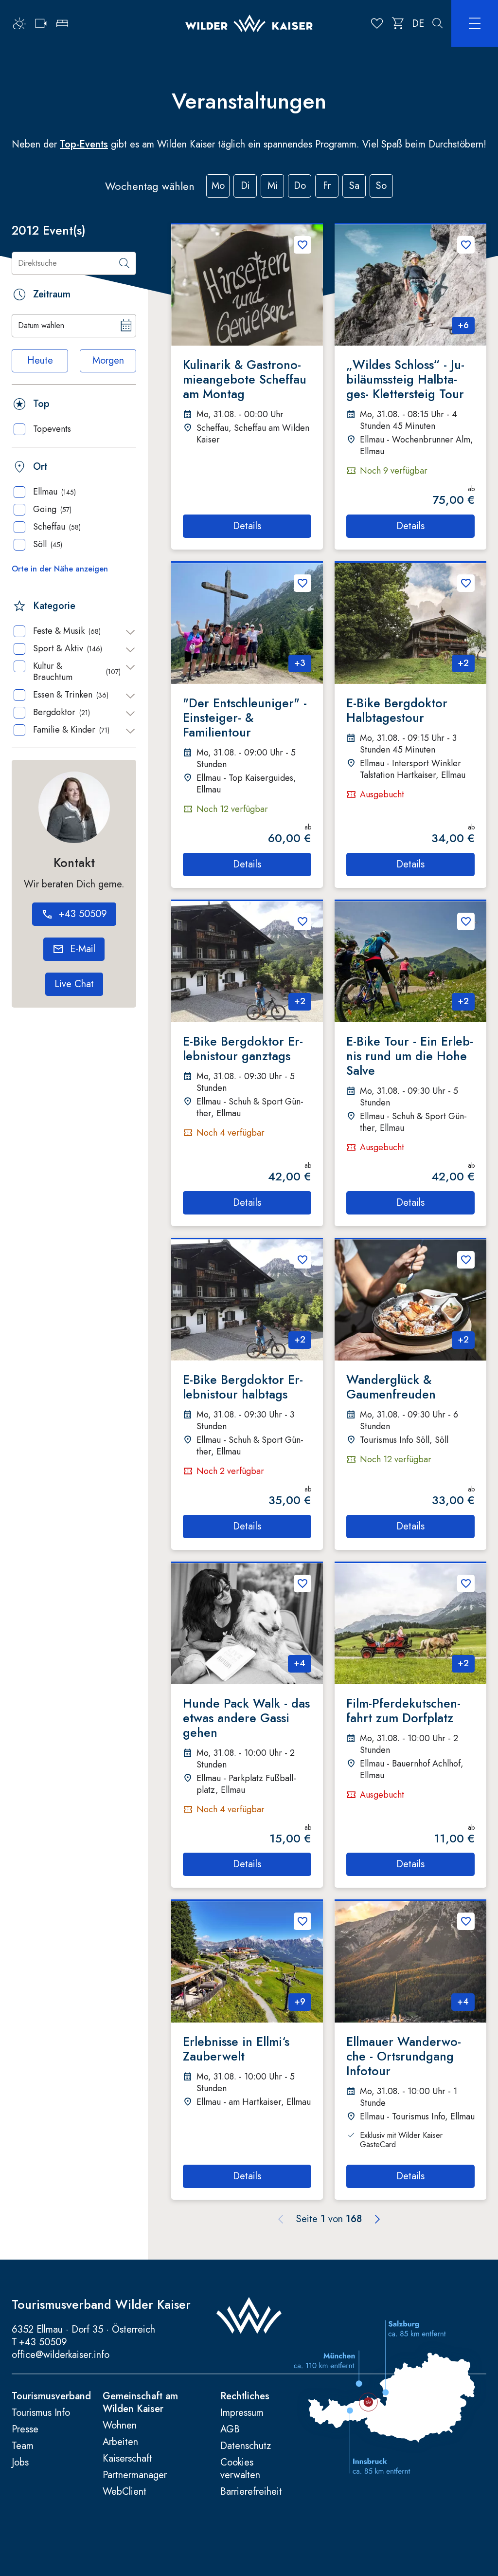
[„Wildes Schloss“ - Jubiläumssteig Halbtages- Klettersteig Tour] (410, 285)
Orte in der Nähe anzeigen (60, 569)
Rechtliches (245, 2396)
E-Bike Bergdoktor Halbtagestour (397, 710)
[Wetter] (19, 23)
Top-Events (84, 144)
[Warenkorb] (398, 23)
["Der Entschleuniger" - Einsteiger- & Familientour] (247, 624)
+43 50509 (43, 2342)
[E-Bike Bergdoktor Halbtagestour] (410, 624)
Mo (218, 186)
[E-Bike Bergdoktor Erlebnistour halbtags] (247, 1300)
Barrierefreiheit (251, 2492)
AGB (230, 2429)
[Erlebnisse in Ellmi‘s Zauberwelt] (247, 1962)
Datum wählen (41, 325)
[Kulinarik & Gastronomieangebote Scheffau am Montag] (247, 285)
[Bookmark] (302, 245)
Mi (273, 186)
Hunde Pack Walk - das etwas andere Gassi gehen (246, 1718)
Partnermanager (135, 2475)
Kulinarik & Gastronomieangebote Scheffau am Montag (245, 379)
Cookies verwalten (240, 2469)
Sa (354, 186)
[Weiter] (377, 2219)
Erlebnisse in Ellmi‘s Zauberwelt (236, 2049)
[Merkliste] (377, 23)
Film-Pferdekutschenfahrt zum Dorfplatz (403, 1711)
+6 (463, 325)
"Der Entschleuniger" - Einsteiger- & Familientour (245, 718)
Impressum (242, 2413)
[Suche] (438, 23)
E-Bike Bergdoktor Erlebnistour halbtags (243, 1387)
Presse (25, 2429)
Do (300, 186)
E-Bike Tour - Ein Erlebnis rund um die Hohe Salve (410, 1056)
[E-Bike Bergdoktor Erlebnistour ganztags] (247, 962)
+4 (300, 1663)
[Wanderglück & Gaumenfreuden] (410, 1300)
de (418, 24)
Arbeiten (120, 2442)
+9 (300, 2002)
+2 (463, 663)
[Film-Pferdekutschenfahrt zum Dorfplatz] (410, 1624)
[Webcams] (41, 23)
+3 (300, 663)
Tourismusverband (51, 2396)
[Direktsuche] (124, 263)
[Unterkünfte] (62, 23)
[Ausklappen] (130, 632)
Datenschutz (246, 2446)
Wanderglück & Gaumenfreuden (391, 1387)
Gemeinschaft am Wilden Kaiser (140, 2403)
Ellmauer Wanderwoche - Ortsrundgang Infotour (404, 2056)
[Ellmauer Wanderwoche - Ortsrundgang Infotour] (410, 1962)
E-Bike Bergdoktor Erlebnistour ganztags (243, 1049)
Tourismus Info (41, 2413)
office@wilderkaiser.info (61, 2355)
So (381, 186)
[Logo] (249, 24)
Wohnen (120, 2426)
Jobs (20, 2463)
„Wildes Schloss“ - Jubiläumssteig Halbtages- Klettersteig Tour (405, 379)
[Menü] (475, 23)
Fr (327, 186)
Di (245, 186)
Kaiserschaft (127, 2459)
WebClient (124, 2492)
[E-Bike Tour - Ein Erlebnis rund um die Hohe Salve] (410, 962)
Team (23, 2446)
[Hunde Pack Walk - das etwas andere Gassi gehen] (247, 1624)
